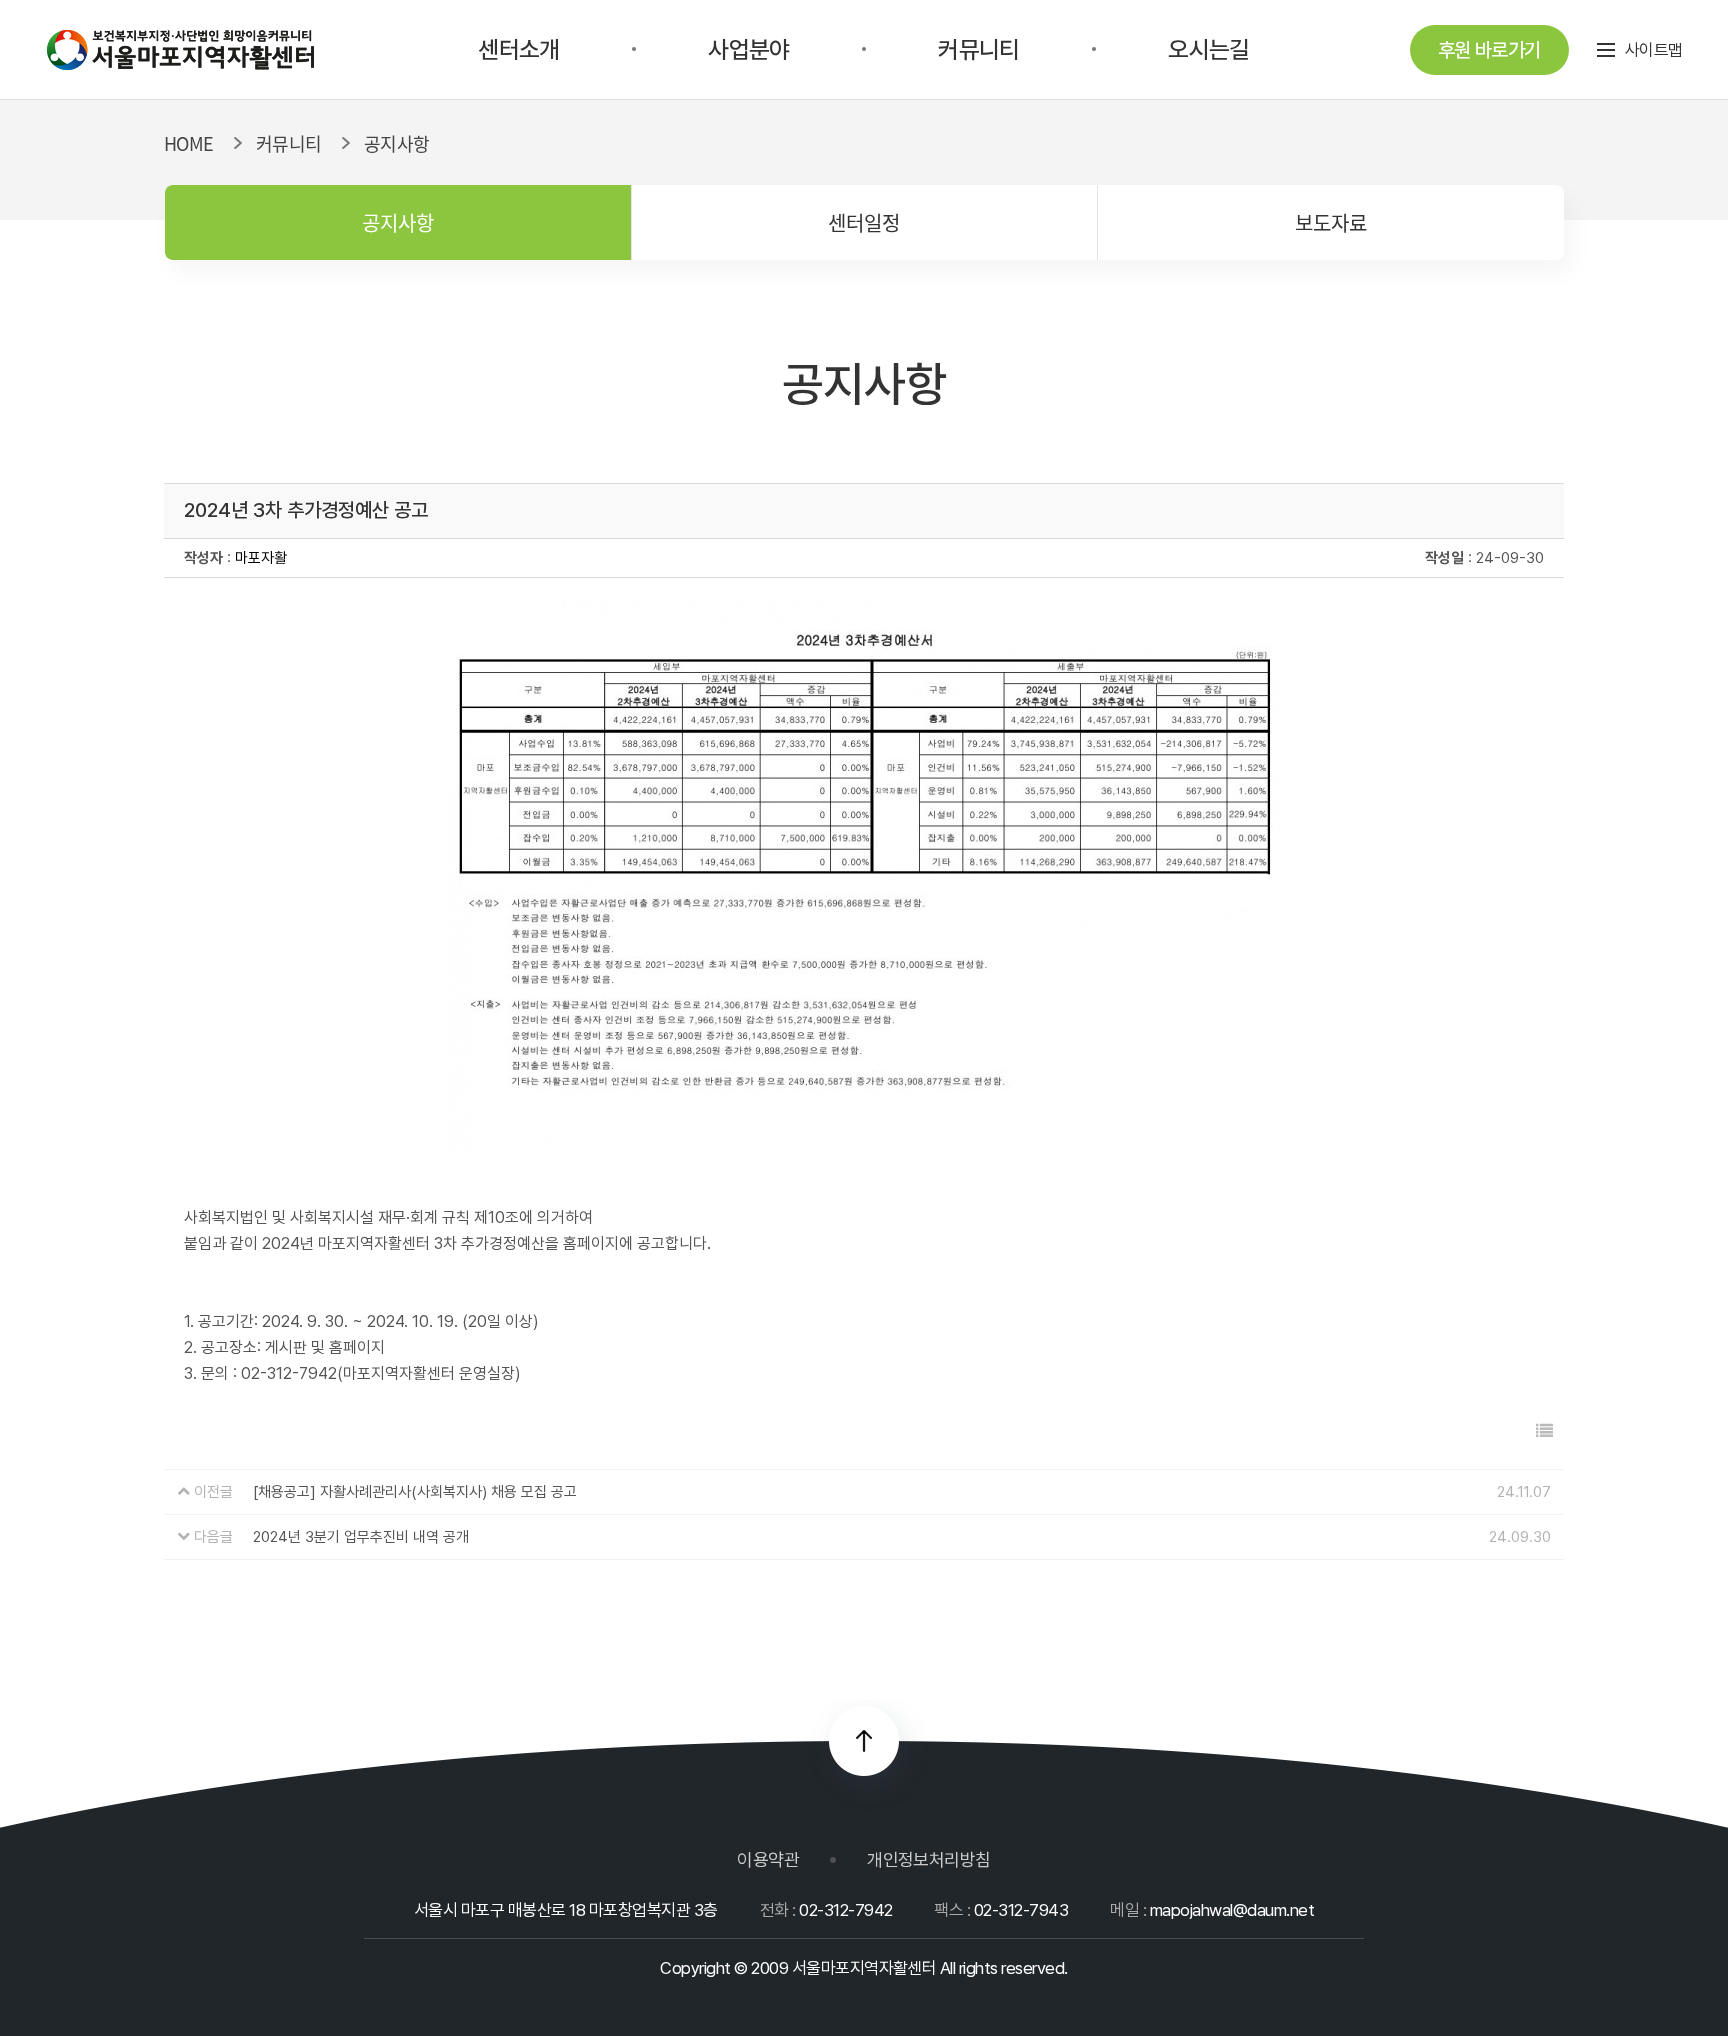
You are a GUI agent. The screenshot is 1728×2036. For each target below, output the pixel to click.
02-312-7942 (845, 1910)
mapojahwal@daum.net (1232, 1910)
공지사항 (398, 222)
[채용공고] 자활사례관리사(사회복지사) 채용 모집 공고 (415, 1492)
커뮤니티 (978, 49)
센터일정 (864, 222)
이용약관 (768, 1859)
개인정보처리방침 (929, 1859)
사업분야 (748, 49)
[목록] (1544, 1431)
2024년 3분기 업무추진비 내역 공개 (361, 1537)
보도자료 (1331, 222)
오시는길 (1208, 49)
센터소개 (518, 49)
